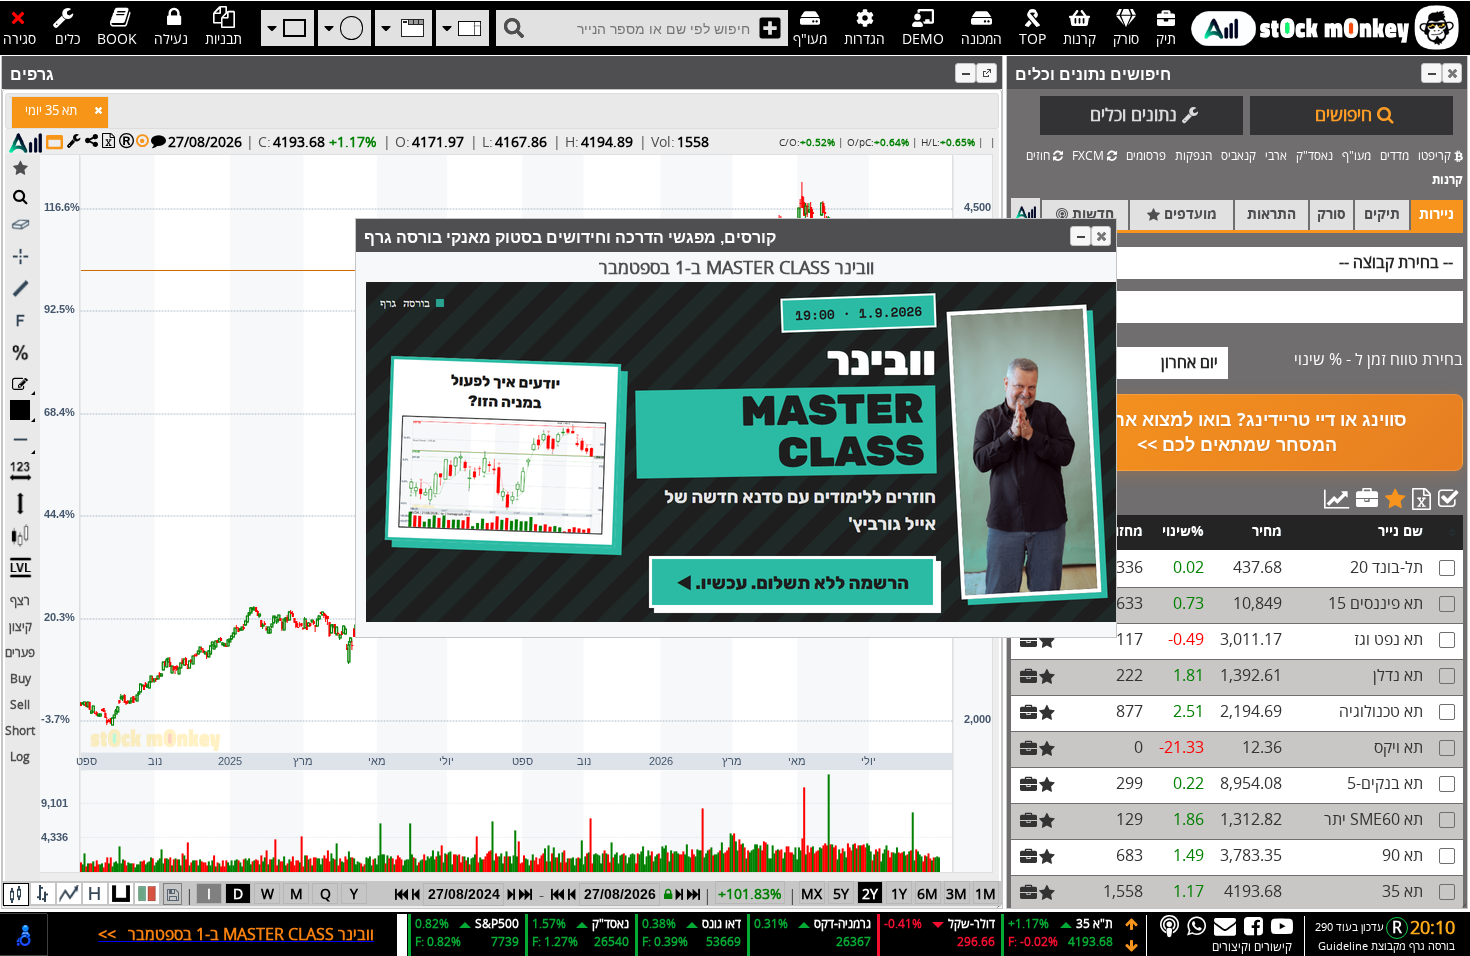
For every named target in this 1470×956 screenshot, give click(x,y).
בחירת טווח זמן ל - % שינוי (1378, 360)
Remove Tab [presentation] (98, 110)
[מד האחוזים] (20, 354)
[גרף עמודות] (43, 893)
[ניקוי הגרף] (20, 226)
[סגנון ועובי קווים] (20, 441)
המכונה (981, 39)
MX (811, 894)
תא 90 (1402, 856)
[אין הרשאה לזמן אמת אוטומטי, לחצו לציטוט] (126, 140)
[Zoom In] (20, 196)
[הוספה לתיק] (1367, 499)
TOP (1032, 39)
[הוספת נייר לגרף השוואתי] (770, 28)
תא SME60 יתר (1373, 820)
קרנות (1079, 39)
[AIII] (25, 143)
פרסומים (1146, 156)
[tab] (60, 112)
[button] (1431, 73)
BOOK (117, 39)
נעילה (171, 39)
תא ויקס (1398, 748)
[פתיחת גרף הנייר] (514, 28)
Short (20, 731)
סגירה (19, 39)
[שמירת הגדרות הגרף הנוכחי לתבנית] (172, 894)
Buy (20, 679)
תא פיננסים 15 (1375, 604)
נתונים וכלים (1133, 115)
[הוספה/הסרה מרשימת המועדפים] (20, 168)
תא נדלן (1398, 676)
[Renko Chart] (147, 893)
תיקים (1382, 215)
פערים (20, 653)
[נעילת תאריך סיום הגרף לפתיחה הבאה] (668, 894)
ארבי (1276, 156)
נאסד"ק (1314, 156)
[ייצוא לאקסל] (1421, 499)
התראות (1271, 215)
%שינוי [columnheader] (1183, 532)
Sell (20, 705)
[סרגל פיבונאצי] (20, 322)
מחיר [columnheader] (1267, 532)
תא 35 (1402, 892)
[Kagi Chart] (121, 893)
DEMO (923, 39)
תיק (1166, 39)
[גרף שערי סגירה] (69, 893)
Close (1452, 73)
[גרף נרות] (16, 894)
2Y (870, 894)
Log (20, 757)
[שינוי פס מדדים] (1131, 924)
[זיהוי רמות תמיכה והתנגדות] (20, 569)
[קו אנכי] (20, 505)
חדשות (1091, 215)
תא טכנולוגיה (1381, 712)
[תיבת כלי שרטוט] (20, 384)
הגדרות (864, 39)
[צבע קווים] (20, 411)
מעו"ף (810, 39)
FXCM (1089, 156)
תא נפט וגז (1388, 640)
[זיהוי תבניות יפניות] (20, 537)
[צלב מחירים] (20, 258)
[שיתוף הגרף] (91, 140)
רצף (20, 601)
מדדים (1394, 156)
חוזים (1039, 156)
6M (927, 894)
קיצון (20, 627)
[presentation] (51, 112)
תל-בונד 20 (1386, 568)
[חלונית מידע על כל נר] (158, 140)
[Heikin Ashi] (95, 893)
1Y (899, 894)
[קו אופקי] (20, 473)
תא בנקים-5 (1385, 784)
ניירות (1436, 215)
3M (956, 894)
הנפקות (1193, 156)
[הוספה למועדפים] (1395, 499)
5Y (841, 894)
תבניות (223, 39)
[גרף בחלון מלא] (54, 141)
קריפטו (1436, 156)
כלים (67, 39)
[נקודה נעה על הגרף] (142, 140)
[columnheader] (1447, 533)
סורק (1126, 39)
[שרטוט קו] (20, 290)
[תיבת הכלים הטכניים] (74, 140)
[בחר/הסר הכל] (1448, 499)
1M (985, 894)
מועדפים (1188, 215)
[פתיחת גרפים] (1336, 499)
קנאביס (1238, 156)
